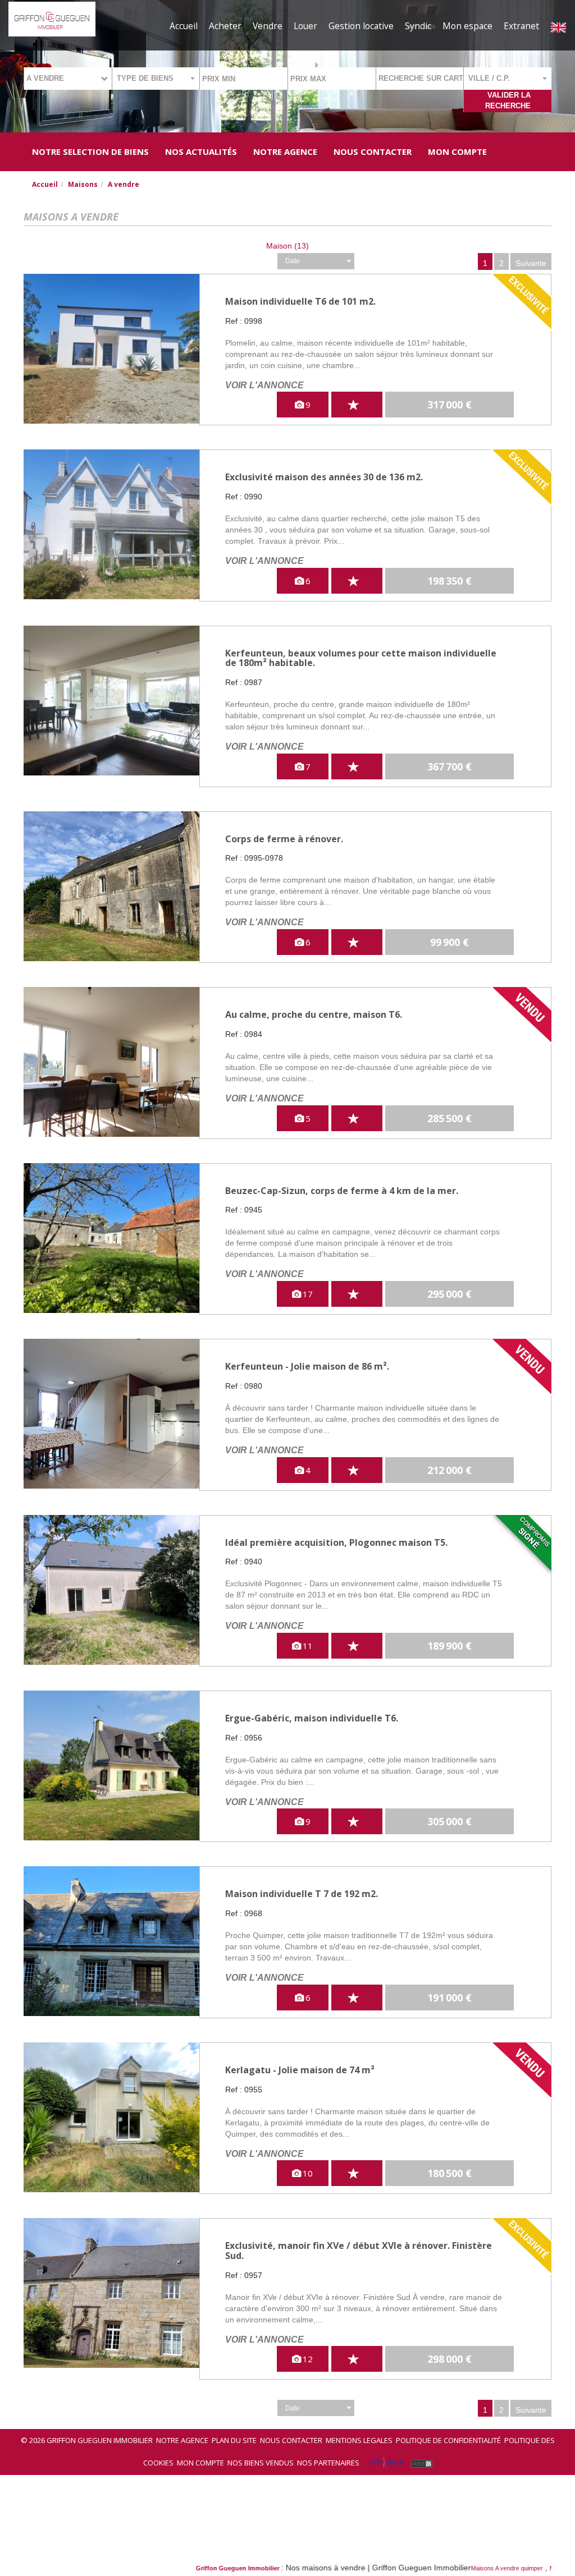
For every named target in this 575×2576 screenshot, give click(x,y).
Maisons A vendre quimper (436, 2568)
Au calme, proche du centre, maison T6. (314, 1014)
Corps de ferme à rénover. (284, 839)
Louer (305, 26)
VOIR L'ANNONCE (264, 385)
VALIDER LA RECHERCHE (508, 100)
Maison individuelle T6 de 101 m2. (300, 301)
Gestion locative (361, 26)
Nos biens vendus (261, 2463)
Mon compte (457, 151)
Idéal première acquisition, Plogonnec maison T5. (336, 1542)
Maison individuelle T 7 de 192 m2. (302, 1894)
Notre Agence (285, 151)
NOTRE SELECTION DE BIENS (90, 151)
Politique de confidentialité (448, 2440)
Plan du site (234, 2440)
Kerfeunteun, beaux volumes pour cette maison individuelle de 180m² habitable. (361, 658)
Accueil (184, 26)
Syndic (418, 26)
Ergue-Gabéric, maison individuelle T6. (312, 1718)
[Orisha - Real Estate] (387, 2463)
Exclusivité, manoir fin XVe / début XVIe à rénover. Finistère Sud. (359, 2251)
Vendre (268, 26)
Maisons (83, 184)
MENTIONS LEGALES (359, 2440)
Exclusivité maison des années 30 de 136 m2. (324, 477)
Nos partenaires (328, 2463)
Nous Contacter (373, 151)
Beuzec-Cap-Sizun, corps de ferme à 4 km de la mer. (342, 1191)
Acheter (225, 26)
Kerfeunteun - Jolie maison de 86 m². (307, 1366)
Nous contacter (291, 2440)
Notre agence (182, 2440)
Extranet (521, 26)
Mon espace (467, 26)
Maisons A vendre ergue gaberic (523, 2568)
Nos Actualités (201, 151)
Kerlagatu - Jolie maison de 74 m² (300, 2070)
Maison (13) (287, 246)
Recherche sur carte (421, 78)
